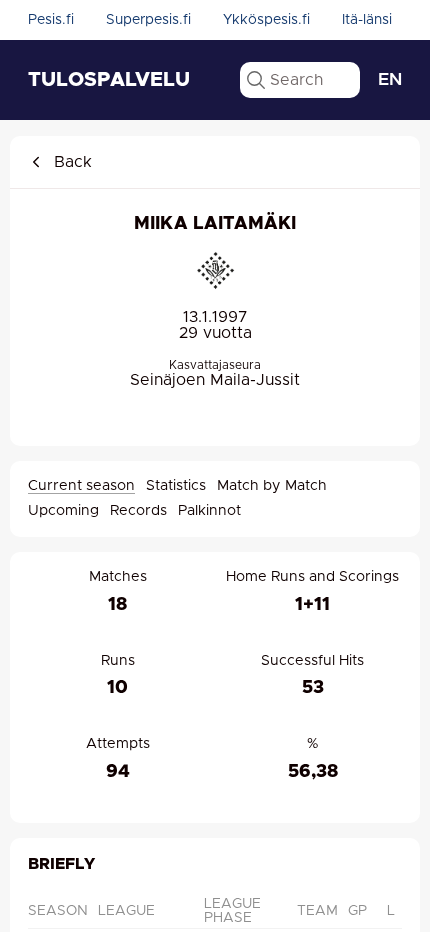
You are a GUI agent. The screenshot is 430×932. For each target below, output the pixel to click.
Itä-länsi (367, 20)
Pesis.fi (51, 20)
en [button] (390, 80)
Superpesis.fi (148, 20)
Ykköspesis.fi (266, 20)
